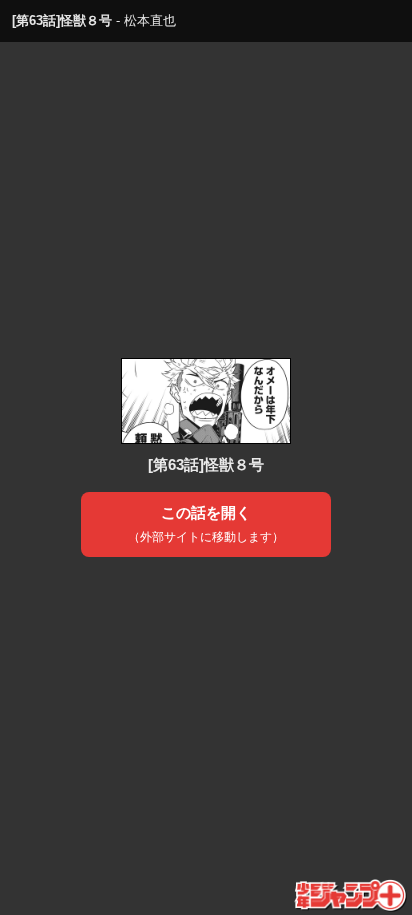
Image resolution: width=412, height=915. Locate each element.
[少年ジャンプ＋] (351, 896)
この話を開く (206, 524)
